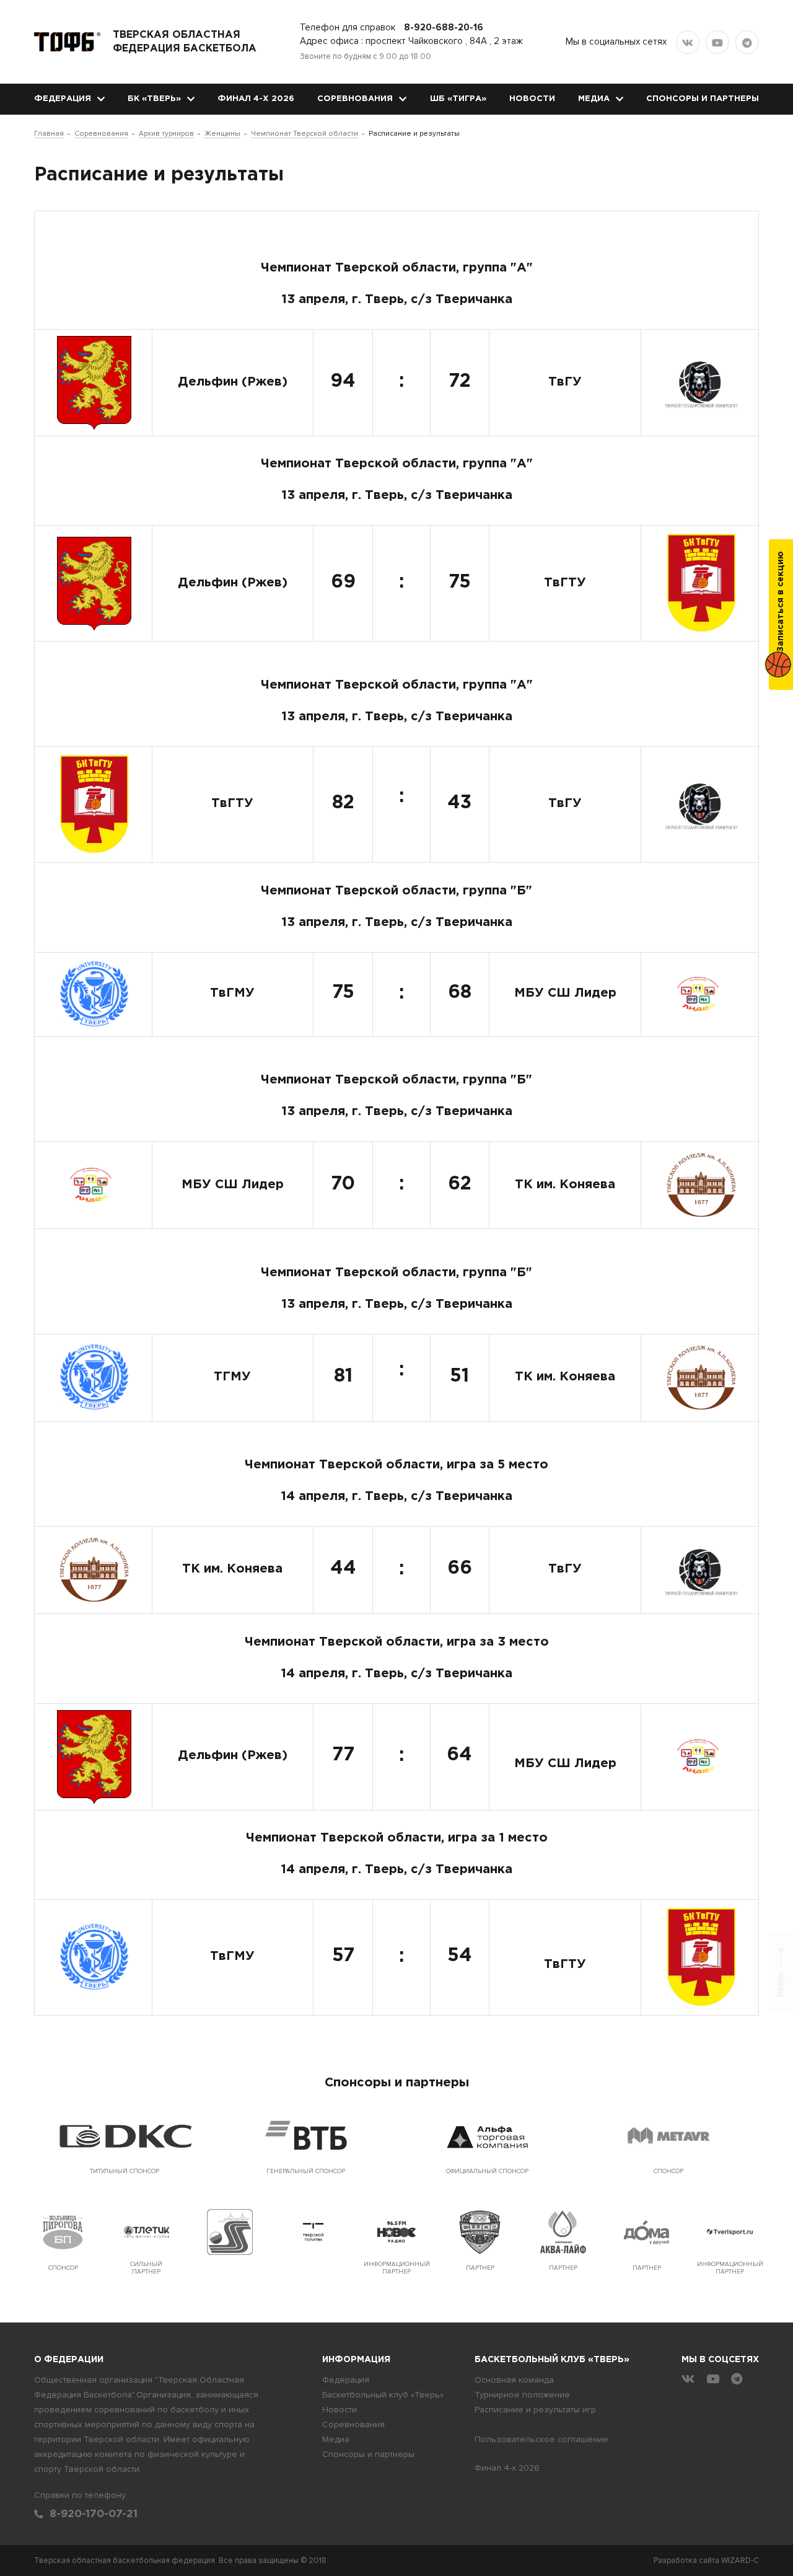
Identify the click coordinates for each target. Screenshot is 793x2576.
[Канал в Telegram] (747, 42)
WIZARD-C (740, 2561)
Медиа (594, 99)
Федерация (63, 99)
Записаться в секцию (781, 602)
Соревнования (355, 99)
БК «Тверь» (154, 99)
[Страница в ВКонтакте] (688, 42)
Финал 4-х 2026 (256, 99)
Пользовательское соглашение (541, 2439)
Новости (532, 99)
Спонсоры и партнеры (703, 99)
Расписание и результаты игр (535, 2410)
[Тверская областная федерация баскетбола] (67, 42)
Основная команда (514, 2380)
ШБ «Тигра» (458, 99)
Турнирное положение (522, 2395)
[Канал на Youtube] (717, 42)
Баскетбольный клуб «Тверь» (383, 2395)
